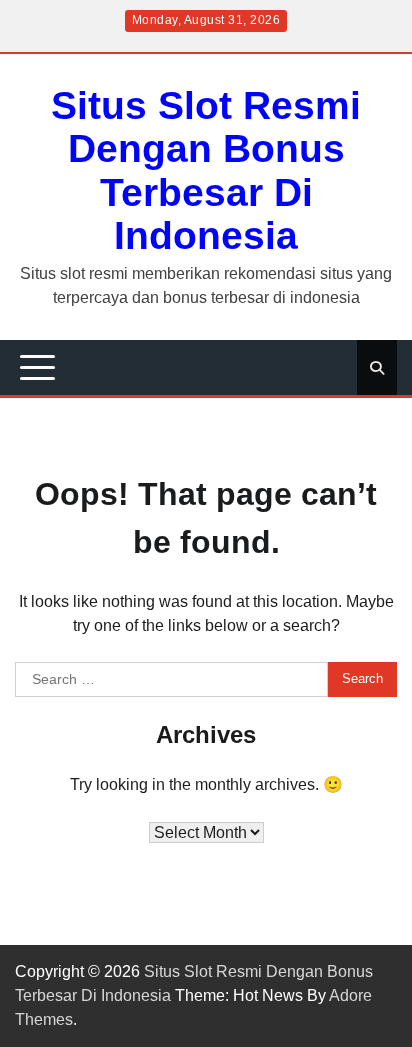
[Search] (377, 368)
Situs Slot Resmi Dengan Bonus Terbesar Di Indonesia (206, 170)
